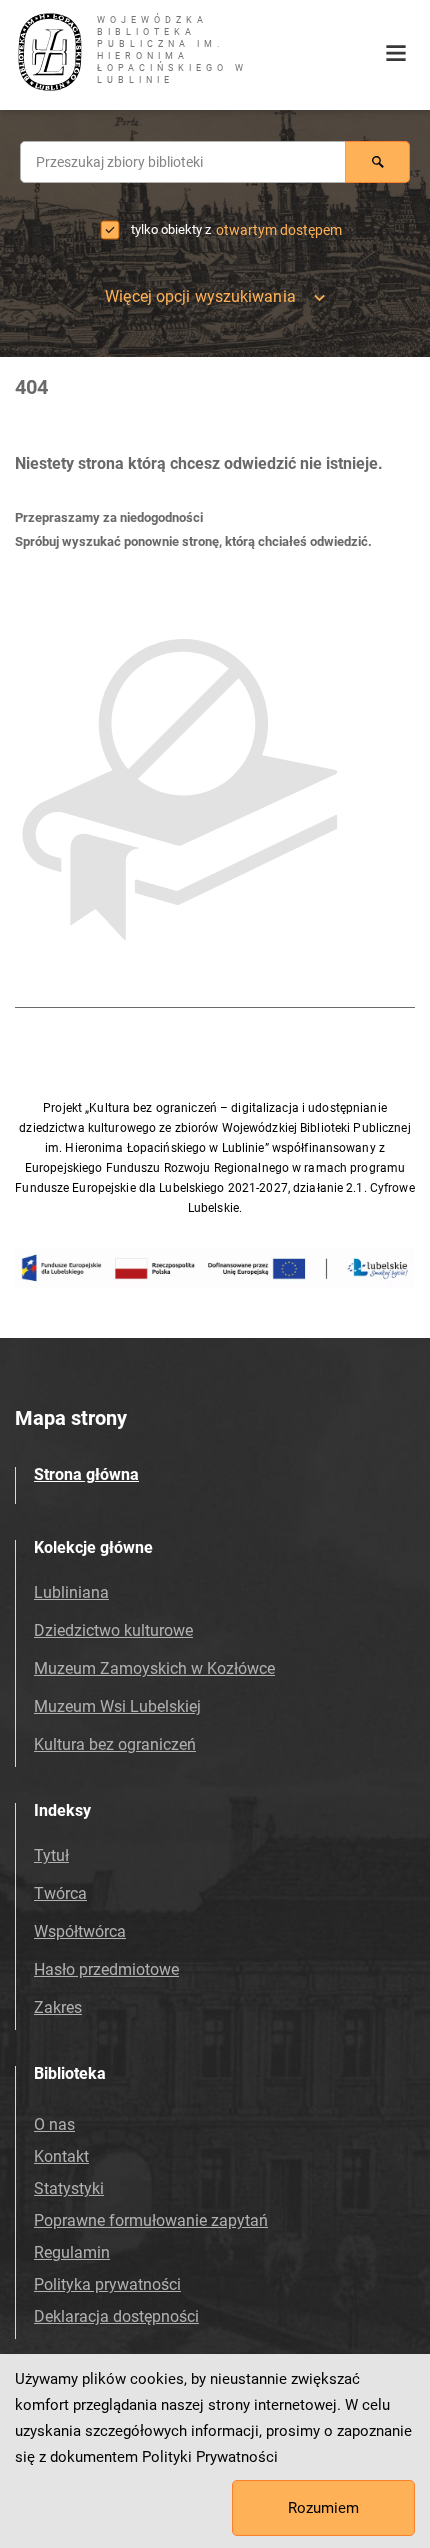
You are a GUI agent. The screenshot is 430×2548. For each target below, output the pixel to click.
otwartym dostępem (279, 230)
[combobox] (183, 162)
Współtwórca (80, 1931)
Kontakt (61, 2156)
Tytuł (51, 1855)
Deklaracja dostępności (116, 2316)
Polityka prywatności (107, 2284)
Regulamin (72, 2252)
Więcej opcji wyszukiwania (200, 296)
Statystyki (69, 2188)
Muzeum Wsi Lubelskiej (117, 1706)
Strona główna (86, 1474)
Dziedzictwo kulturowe (113, 1630)
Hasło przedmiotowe (106, 1969)
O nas (54, 2124)
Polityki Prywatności (210, 2457)
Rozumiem (323, 2508)
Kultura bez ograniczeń (115, 1744)
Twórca (60, 1893)
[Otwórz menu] (396, 54)
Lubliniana (71, 1592)
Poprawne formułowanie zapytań (151, 2220)
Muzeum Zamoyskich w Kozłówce (154, 1668)
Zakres (58, 2007)
